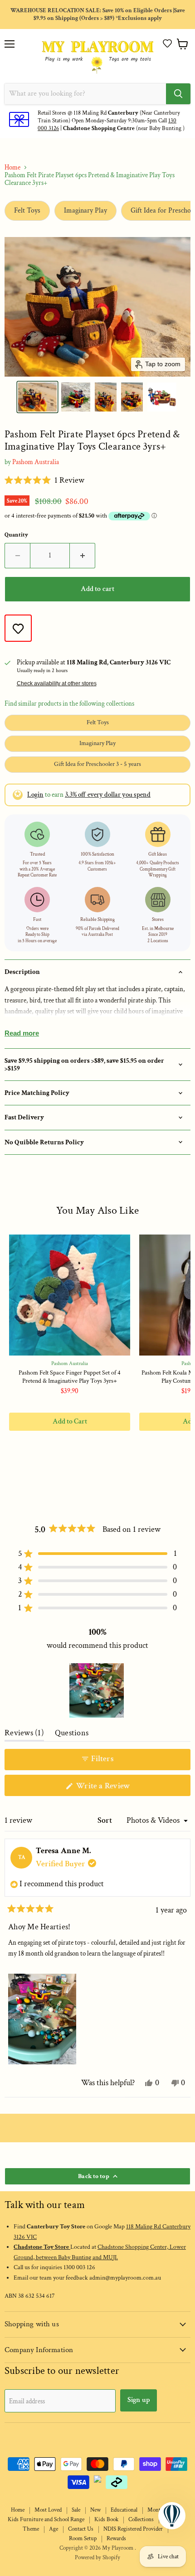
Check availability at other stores (57, 683)
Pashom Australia (36, 462)
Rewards (116, 2539)
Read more (22, 1033)
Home (12, 167)
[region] (97, 1690)
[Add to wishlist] (18, 628)
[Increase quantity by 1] (83, 556)
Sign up (139, 2400)
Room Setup (83, 2539)
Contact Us (81, 2529)
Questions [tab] (72, 1735)
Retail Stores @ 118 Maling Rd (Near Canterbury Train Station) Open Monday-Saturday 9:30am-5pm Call (109, 117)
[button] (167, 43)
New (95, 2510)
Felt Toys (27, 211)
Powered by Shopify (97, 2558)
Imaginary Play (85, 211)
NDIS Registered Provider (133, 2529)
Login (35, 795)
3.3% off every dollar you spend (108, 795)
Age (54, 2529)
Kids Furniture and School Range (46, 2520)
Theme (31, 2529)
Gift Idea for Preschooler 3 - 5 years (97, 764)
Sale (76, 2510)
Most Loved (48, 2510)
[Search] (178, 94)
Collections (141, 2520)
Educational (124, 2510)
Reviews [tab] (24, 1735)
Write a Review (117, 1788)
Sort (106, 1820)
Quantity (16, 535)
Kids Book (106, 2520)
